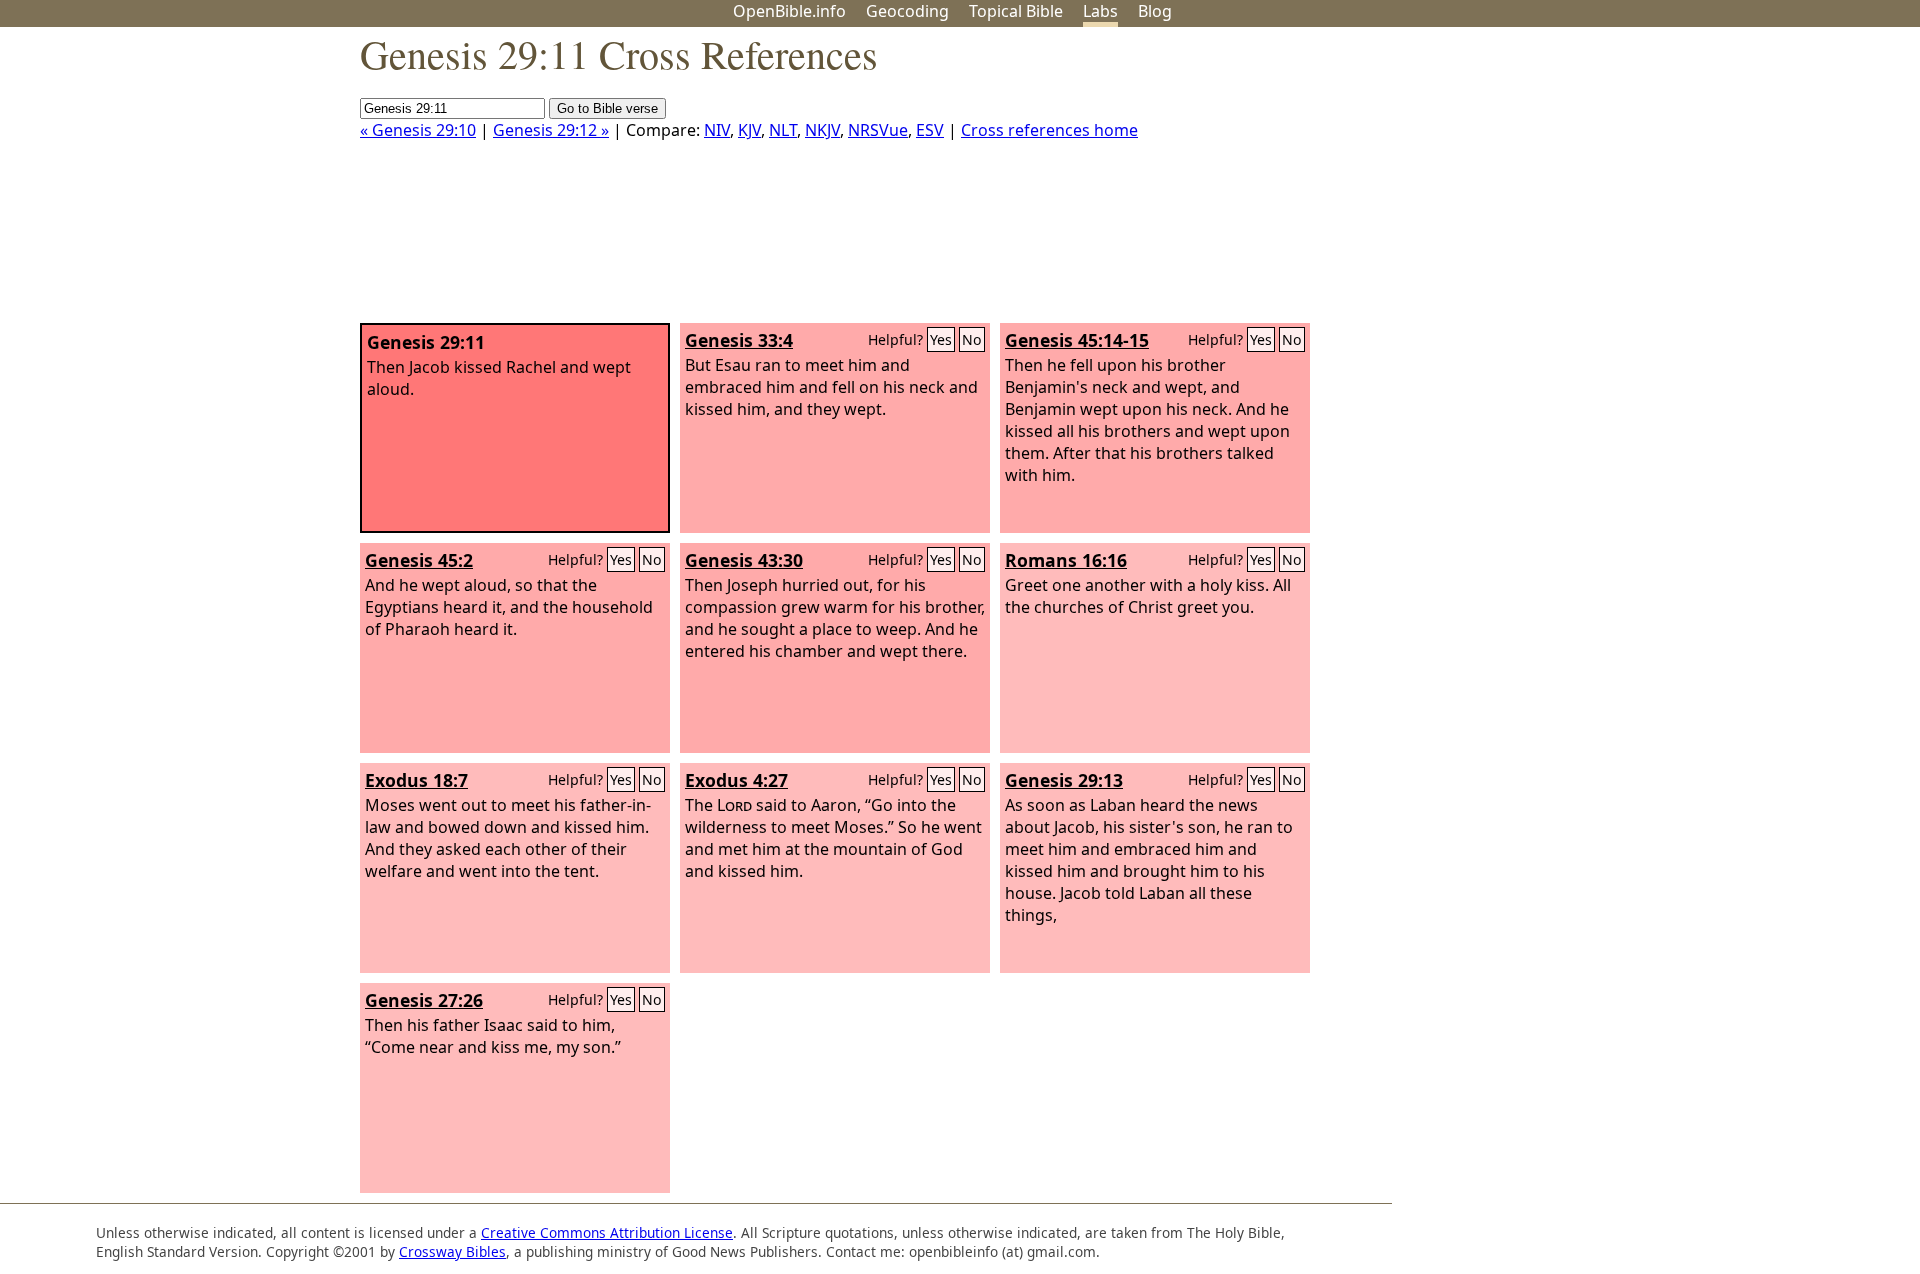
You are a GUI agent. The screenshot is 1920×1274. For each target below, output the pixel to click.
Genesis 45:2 (419, 560)
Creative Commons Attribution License (607, 1232)
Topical (1016, 11)
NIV (717, 130)
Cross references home (1049, 130)
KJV (749, 130)
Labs (1100, 11)
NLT (783, 130)
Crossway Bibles (452, 1251)
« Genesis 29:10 (418, 130)
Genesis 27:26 (424, 1000)
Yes (941, 339)
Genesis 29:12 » (551, 130)
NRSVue (878, 130)
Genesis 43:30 (744, 560)
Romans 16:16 (1066, 560)
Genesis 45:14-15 (1077, 340)
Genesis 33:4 (739, 340)
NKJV (822, 130)
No (972, 339)
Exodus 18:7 (416, 780)
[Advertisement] (1718, 183)
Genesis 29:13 (1064, 780)
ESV (930, 130)
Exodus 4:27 (736, 780)
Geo (907, 11)
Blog (1155, 11)
